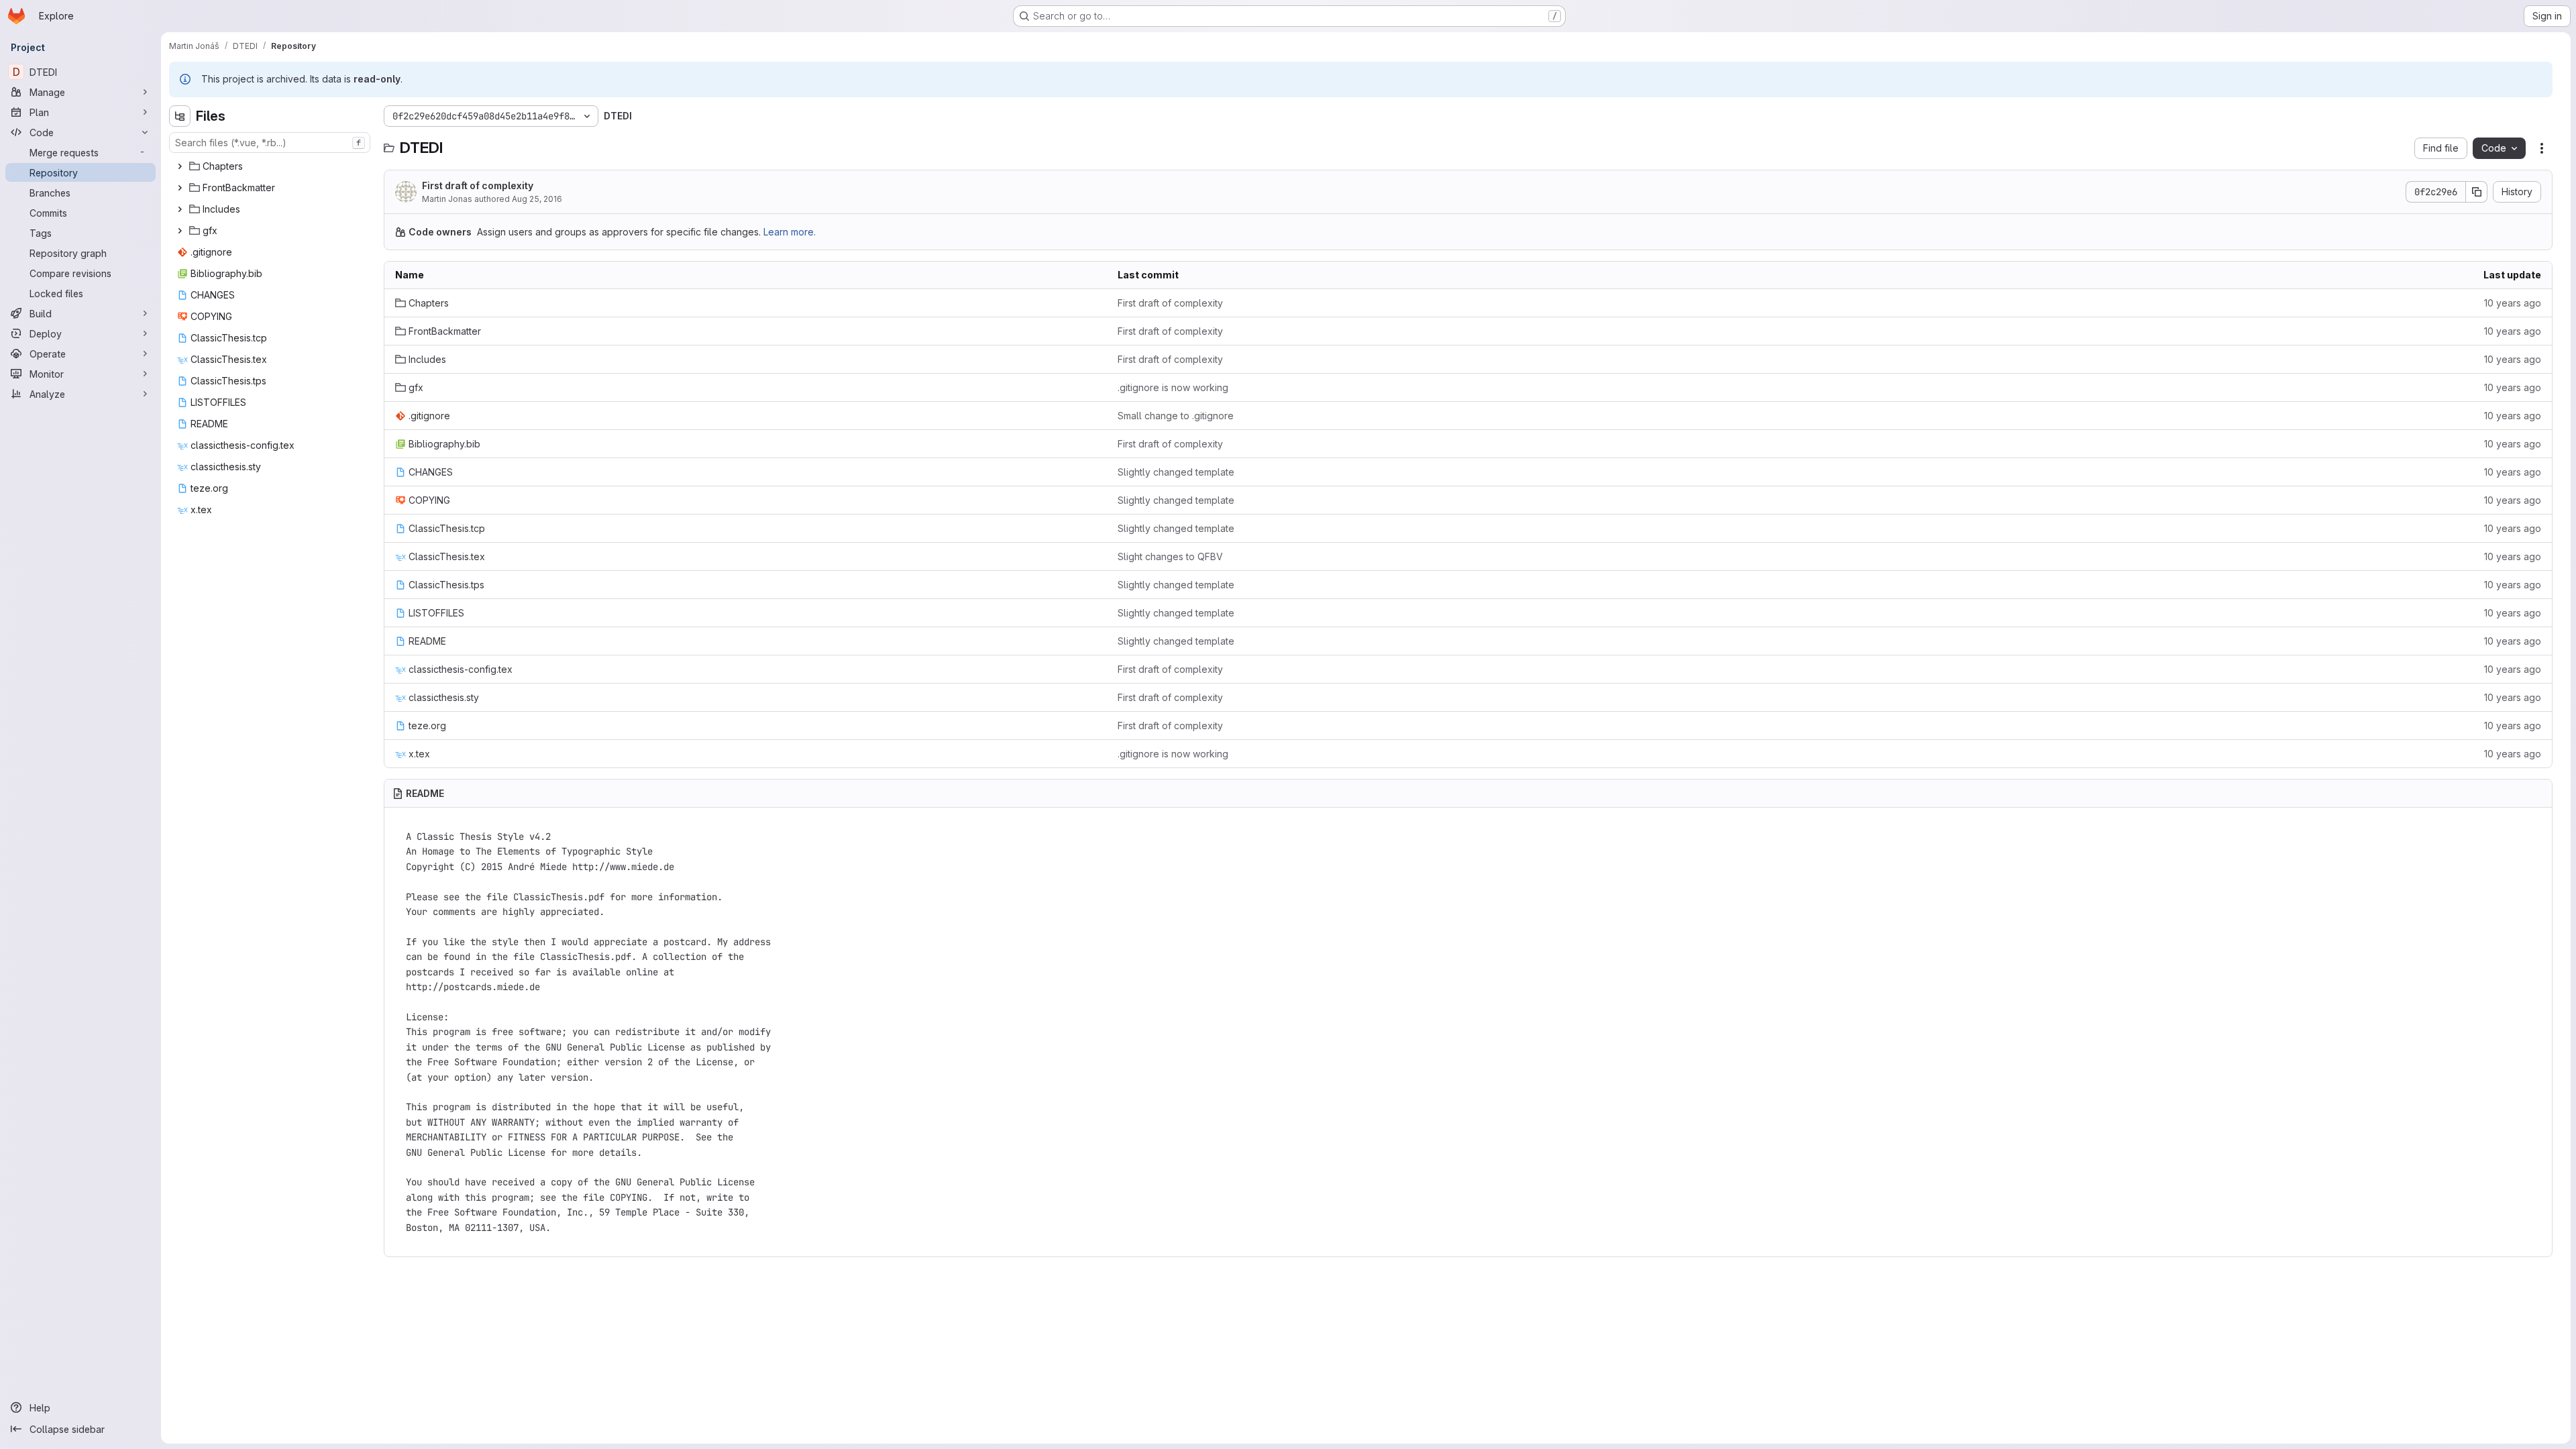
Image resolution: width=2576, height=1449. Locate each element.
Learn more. (790, 232)
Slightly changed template (1176, 472)
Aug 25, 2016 (537, 199)
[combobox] (270, 143)
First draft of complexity (478, 185)
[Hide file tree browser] (180, 116)
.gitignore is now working (1173, 387)
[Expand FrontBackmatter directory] (180, 188)
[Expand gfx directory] (180, 231)
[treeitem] (271, 166)
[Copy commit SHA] (2477, 192)
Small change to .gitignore (1176, 416)
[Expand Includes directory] (180, 209)
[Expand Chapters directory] (180, 166)
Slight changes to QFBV (1170, 556)
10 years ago (2513, 303)
